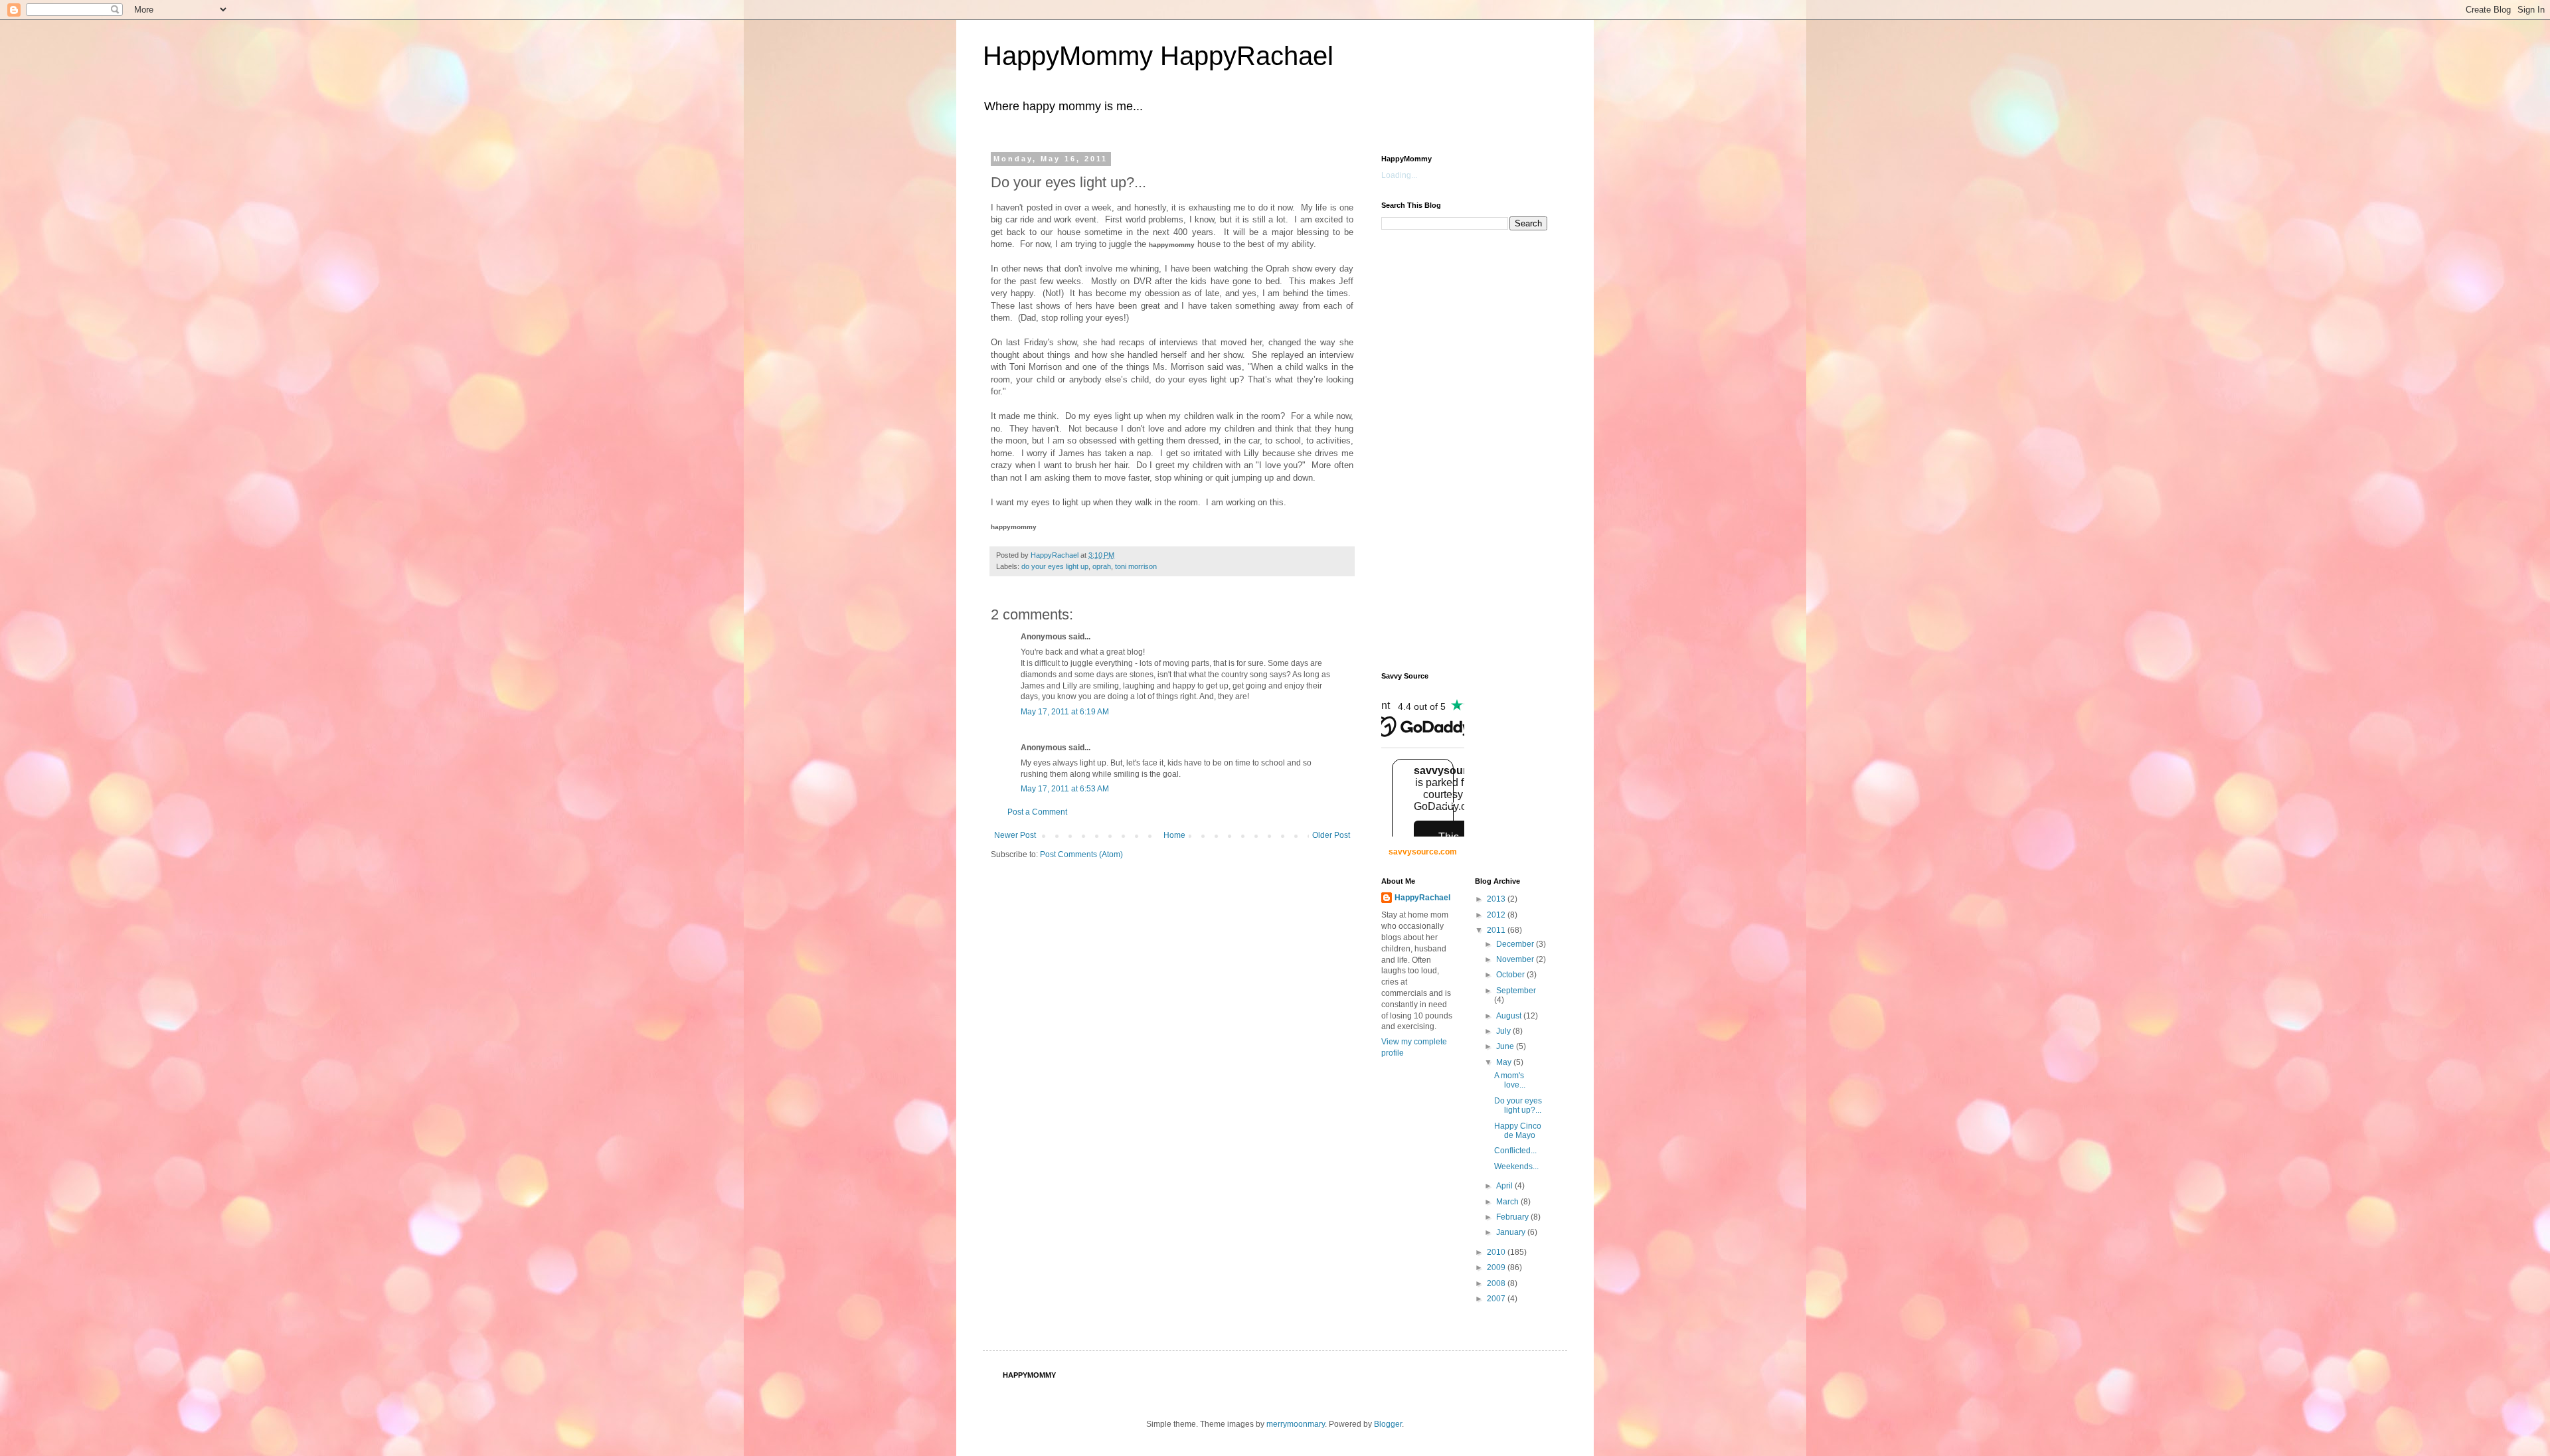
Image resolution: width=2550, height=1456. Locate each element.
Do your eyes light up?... (1518, 1105)
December (1516, 944)
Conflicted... (1515, 1151)
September (1516, 991)
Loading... (1399, 175)
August (1510, 1016)
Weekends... (1516, 1167)
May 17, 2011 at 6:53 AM (1065, 789)
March (1508, 1202)
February (1513, 1217)
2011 (1497, 930)
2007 (1497, 1299)
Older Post (1331, 835)
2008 (1497, 1283)
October (1511, 975)
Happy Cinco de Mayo (1518, 1131)
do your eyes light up (1055, 566)
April (1505, 1186)
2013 (1497, 899)
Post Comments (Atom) (1081, 854)
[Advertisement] (1434, 449)
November (1516, 959)
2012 (1497, 915)
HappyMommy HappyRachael (1158, 56)
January (1512, 1232)
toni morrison (1136, 566)
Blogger (1388, 1424)
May (1505, 1062)
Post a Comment (1037, 812)
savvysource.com (1423, 852)
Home (1174, 835)
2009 (1497, 1267)
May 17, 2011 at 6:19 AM (1065, 712)
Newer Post (1015, 835)
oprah (1102, 566)
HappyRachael (1422, 898)
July (1504, 1031)
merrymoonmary (1296, 1424)
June (1506, 1046)
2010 (1497, 1252)
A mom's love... (1510, 1080)
